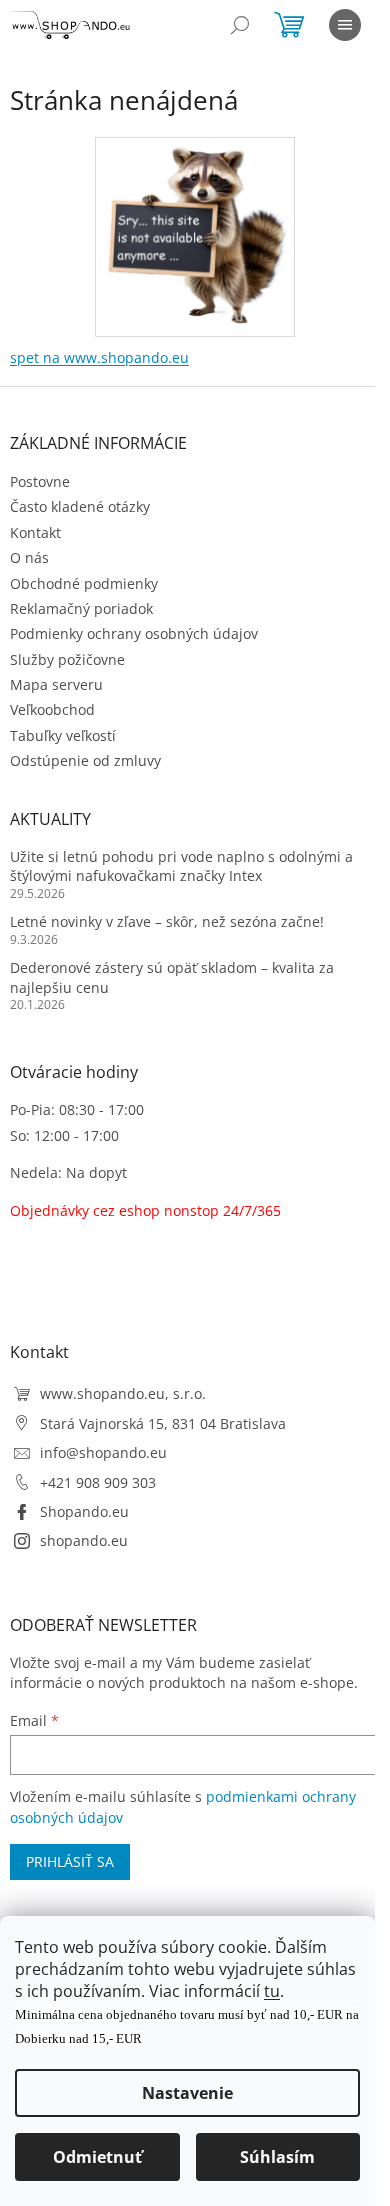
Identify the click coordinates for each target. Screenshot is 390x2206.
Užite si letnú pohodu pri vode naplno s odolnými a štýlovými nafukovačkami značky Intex (181, 866)
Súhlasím (277, 2157)
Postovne (40, 481)
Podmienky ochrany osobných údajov (134, 633)
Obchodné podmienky (84, 583)
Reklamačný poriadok (81, 608)
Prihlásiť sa (70, 1861)
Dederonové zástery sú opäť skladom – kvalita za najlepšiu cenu (172, 977)
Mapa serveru (56, 684)
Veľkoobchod (52, 709)
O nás (29, 557)
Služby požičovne (67, 659)
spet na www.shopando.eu (99, 357)
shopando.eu (84, 1540)
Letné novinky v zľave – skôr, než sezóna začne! (167, 921)
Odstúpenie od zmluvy (85, 760)
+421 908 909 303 (98, 1482)
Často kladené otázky (80, 506)
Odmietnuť (97, 2157)
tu (272, 1991)
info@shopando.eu (103, 1452)
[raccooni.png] (195, 230)
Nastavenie (187, 2093)
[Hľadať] (240, 25)
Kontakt (35, 532)
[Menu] (345, 25)
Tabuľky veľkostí (63, 735)
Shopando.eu (84, 1511)
